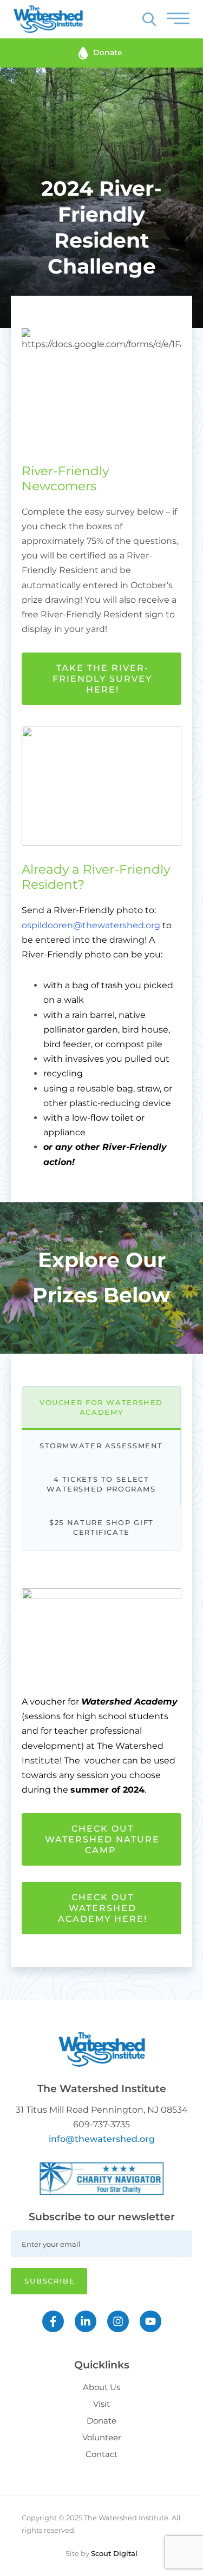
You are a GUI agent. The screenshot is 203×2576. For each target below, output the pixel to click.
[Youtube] (150, 2321)
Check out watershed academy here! (103, 1908)
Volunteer (102, 2437)
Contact (101, 2454)
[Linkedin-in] (86, 2321)
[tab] (101, 1408)
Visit (101, 2404)
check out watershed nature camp (102, 1839)
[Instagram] (118, 2321)
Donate (101, 2421)
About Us (101, 2387)
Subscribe (50, 2281)
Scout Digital (114, 2553)
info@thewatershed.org (102, 2139)
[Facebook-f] (53, 2321)
